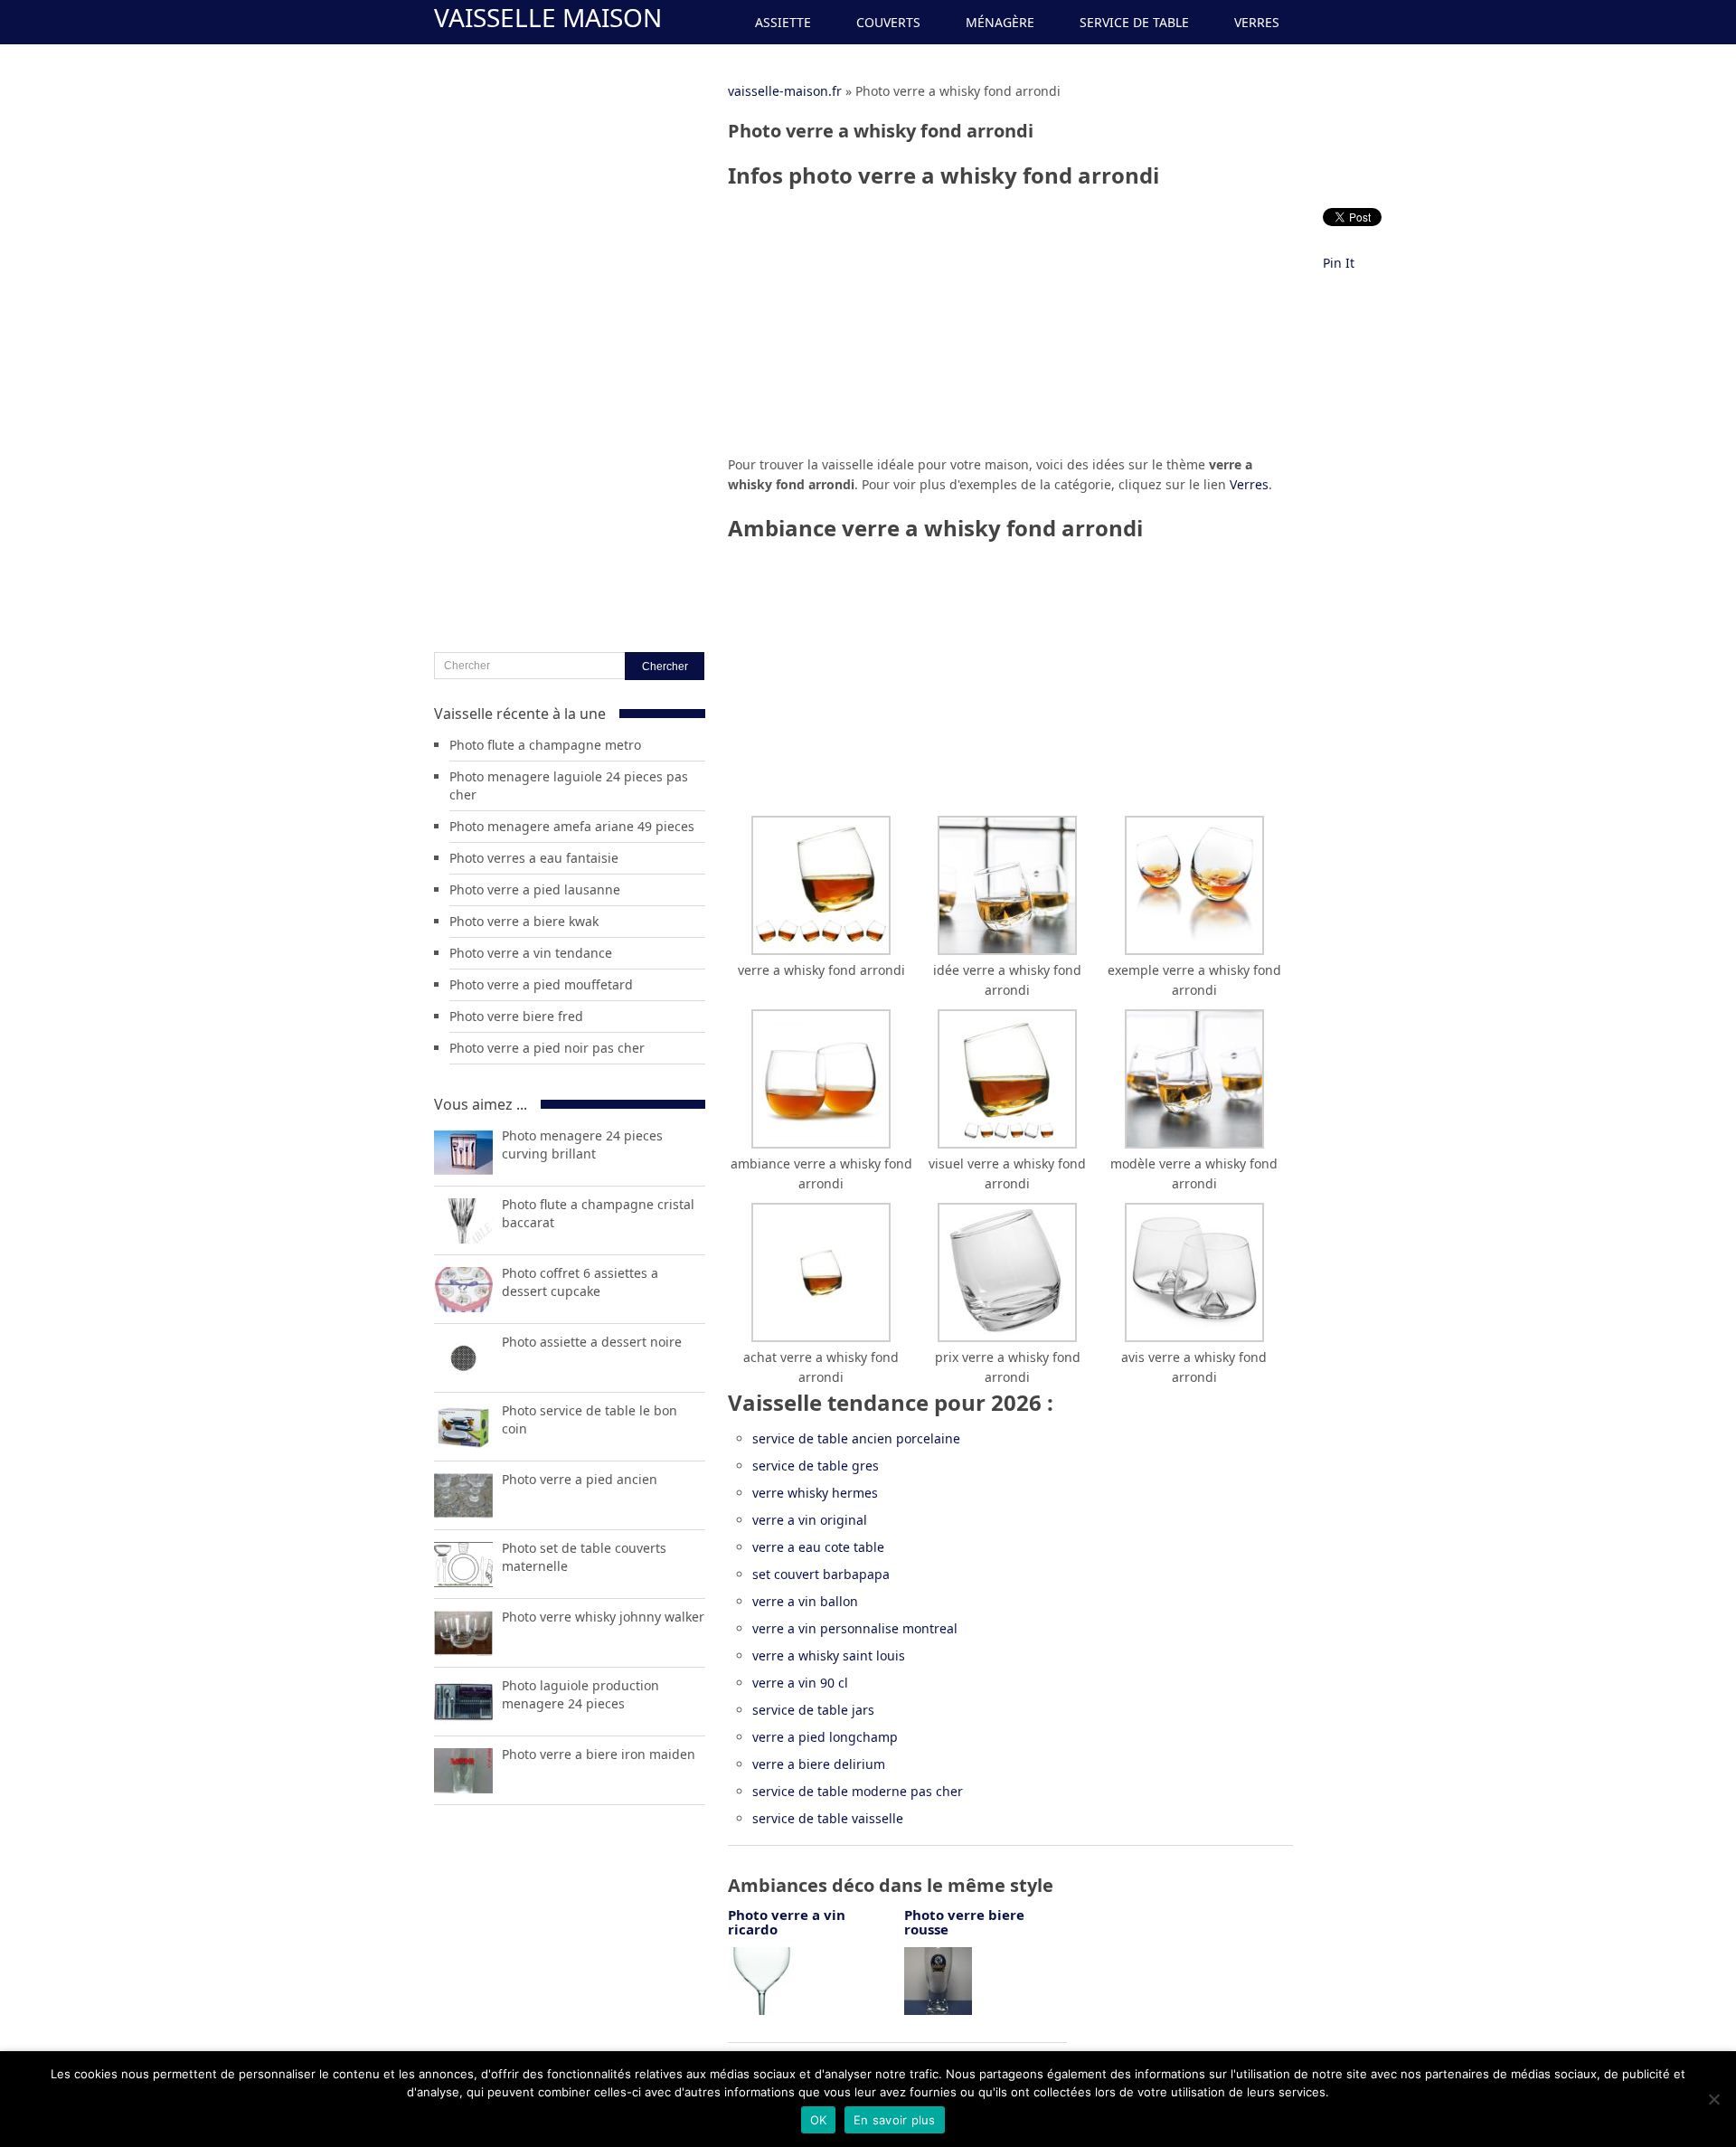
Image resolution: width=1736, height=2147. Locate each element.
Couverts (888, 22)
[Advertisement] (1010, 328)
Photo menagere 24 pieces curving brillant (582, 1144)
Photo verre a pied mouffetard (541, 984)
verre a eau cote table (818, 1547)
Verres (1257, 22)
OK (819, 2120)
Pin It (1339, 263)
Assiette (783, 22)
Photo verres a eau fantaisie (534, 858)
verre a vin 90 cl (800, 1683)
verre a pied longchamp (825, 1737)
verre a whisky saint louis (829, 1655)
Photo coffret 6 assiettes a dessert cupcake (580, 1282)
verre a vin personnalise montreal (855, 1628)
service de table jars (813, 1710)
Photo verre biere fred (516, 1016)
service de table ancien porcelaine (856, 1438)
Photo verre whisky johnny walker (603, 1617)
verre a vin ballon (805, 1601)
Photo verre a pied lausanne (535, 889)
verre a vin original (810, 1520)
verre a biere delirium (819, 1764)
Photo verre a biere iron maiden (599, 1754)
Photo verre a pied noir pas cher (547, 1048)
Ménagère (1000, 22)
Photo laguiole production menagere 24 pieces (580, 1694)
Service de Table (1134, 22)
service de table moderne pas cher (858, 1791)
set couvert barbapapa (821, 1574)
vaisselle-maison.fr (785, 91)
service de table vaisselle (828, 1818)
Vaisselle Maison (548, 17)
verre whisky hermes (815, 1493)
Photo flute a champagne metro (545, 745)
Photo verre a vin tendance (531, 953)
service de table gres (816, 1466)
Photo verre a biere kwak (524, 921)
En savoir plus (895, 2120)
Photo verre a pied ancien (580, 1479)
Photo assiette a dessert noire (592, 1342)
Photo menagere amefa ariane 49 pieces (572, 826)
